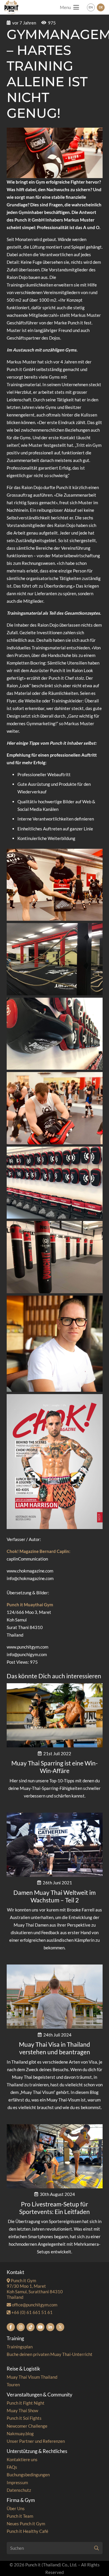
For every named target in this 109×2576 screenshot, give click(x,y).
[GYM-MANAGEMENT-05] (55, 885)
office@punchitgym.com (34, 2305)
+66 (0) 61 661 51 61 (32, 2312)
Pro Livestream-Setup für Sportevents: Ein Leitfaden (54, 2208)
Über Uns (16, 2508)
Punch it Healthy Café (27, 2531)
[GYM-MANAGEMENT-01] (55, 1108)
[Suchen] (97, 2548)
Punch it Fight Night (26, 2403)
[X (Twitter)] (60, 2327)
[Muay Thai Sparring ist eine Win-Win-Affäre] (55, 1715)
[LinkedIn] (50, 2327)
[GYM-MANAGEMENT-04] (55, 1034)
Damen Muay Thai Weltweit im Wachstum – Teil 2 (54, 1896)
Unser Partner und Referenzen (36, 2441)
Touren (13, 2385)
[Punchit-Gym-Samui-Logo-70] (11, 7)
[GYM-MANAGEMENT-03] (55, 1183)
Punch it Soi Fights (24, 2418)
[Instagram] (21, 2327)
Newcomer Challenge (27, 2426)
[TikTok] (31, 2327)
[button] (69, 7)
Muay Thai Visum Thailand (32, 2377)
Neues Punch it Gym (26, 2524)
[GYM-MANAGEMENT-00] (55, 1344)
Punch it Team (20, 2516)
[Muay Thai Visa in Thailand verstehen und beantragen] (55, 1997)
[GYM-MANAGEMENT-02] (55, 1257)
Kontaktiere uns (22, 2459)
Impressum (17, 2482)
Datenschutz (19, 2490)
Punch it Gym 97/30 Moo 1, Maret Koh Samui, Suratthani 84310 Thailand (35, 2289)
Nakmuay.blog (20, 2433)
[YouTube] (40, 2327)
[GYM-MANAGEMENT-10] (55, 1462)
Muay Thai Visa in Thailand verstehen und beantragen (54, 2048)
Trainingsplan (20, 2347)
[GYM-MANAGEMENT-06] (55, 959)
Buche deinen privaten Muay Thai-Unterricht (50, 2354)
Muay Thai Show (22, 2410)
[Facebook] (11, 2327)
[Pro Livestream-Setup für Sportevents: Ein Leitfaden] (55, 2156)
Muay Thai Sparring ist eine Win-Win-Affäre (54, 1767)
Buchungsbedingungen (28, 2475)
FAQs (12, 2467)
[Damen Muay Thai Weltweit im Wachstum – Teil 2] (55, 1845)
